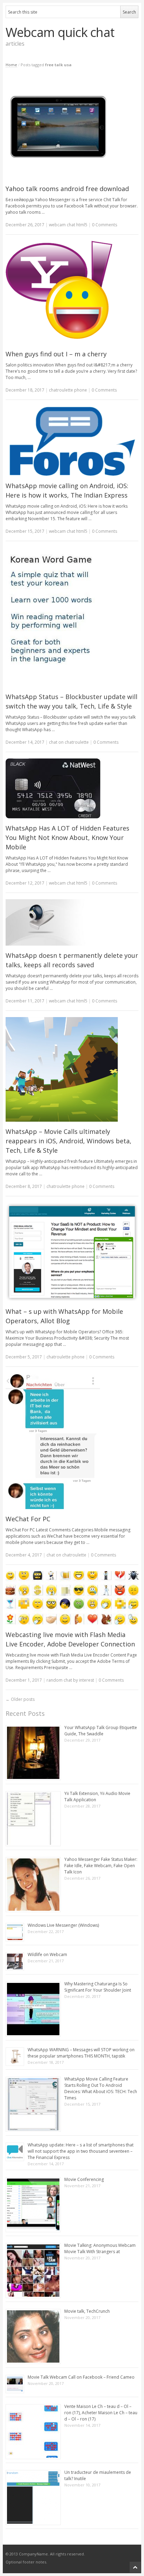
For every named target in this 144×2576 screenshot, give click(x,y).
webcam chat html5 (68, 225)
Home (11, 65)
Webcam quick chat (60, 32)
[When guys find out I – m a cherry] (72, 293)
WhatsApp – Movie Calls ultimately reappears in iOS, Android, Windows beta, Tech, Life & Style (69, 1141)
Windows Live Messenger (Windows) (63, 1925)
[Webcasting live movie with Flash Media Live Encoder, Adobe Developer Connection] (72, 1598)
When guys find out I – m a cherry (56, 354)
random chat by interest (70, 1680)
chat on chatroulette (69, 742)
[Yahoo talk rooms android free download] (72, 127)
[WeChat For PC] (72, 1441)
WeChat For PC (28, 1519)
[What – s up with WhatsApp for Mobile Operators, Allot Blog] (72, 1252)
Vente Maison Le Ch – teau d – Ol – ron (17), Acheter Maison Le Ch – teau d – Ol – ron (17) (101, 2413)
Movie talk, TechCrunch (87, 2311)
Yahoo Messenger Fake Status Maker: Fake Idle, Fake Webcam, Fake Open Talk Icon (101, 1866)
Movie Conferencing (84, 2179)
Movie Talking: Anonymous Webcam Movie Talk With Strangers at (100, 2248)
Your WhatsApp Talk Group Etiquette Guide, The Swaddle (101, 1731)
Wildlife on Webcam (47, 1954)
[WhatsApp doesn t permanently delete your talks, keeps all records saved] (72, 922)
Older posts (20, 1699)
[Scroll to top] (135, 2567)
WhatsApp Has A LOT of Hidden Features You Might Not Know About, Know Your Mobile (67, 838)
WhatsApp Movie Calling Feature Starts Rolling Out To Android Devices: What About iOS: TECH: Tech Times (101, 2088)
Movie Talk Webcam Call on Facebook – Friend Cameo (81, 2377)
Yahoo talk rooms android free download (67, 189)
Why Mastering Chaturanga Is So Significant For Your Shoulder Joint (98, 1987)
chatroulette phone (68, 390)
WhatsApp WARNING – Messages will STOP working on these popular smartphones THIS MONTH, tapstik (81, 2053)
